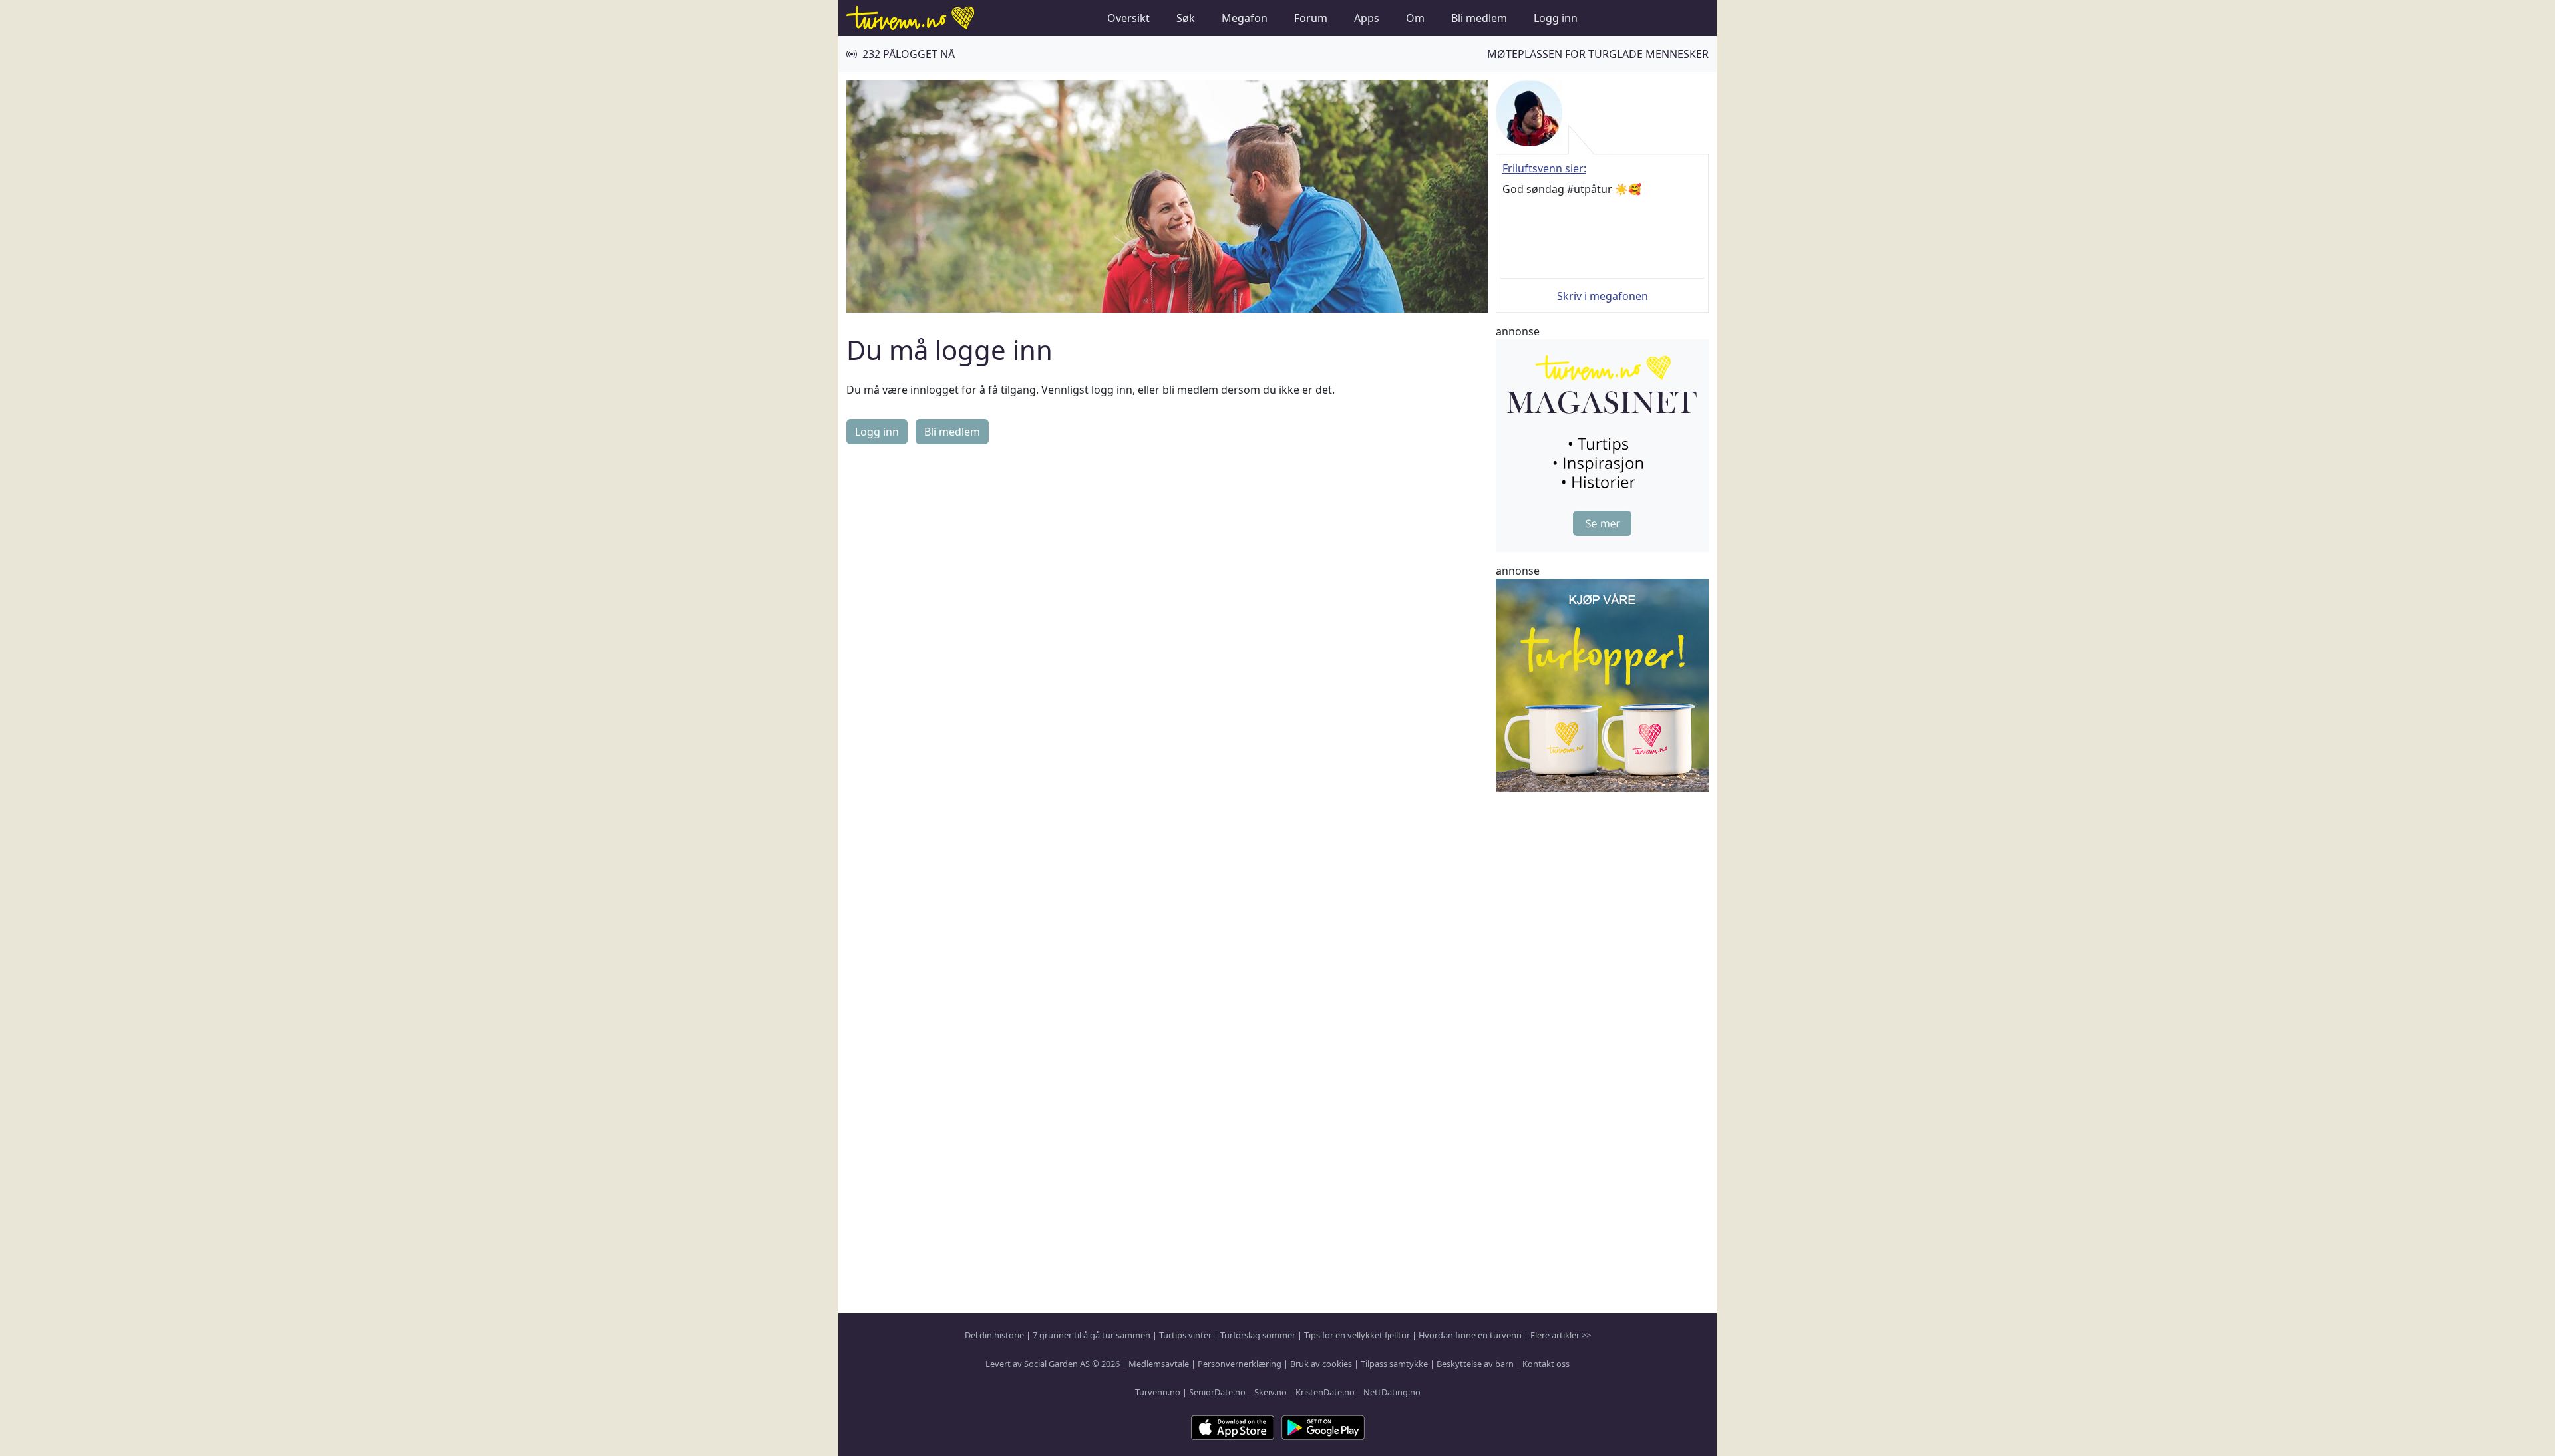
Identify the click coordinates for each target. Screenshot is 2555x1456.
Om (1415, 18)
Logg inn (1556, 18)
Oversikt (1128, 18)
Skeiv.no (1271, 1392)
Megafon (1245, 18)
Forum (1311, 18)
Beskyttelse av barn (1475, 1364)
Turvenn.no (1158, 1392)
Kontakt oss (1546, 1364)
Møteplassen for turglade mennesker (1598, 54)
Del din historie (994, 1335)
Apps (1367, 18)
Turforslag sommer (1258, 1335)
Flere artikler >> (1561, 1335)
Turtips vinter (1185, 1335)
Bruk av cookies (1321, 1364)
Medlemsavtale (1159, 1364)
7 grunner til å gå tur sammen (1092, 1335)
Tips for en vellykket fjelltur (1357, 1335)
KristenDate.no (1325, 1392)
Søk (1186, 18)
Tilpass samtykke (1394, 1364)
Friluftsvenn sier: (1544, 168)
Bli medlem (1479, 18)
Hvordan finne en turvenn (1470, 1335)
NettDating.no (1392, 1392)
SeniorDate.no (1217, 1392)
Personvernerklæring (1240, 1364)
